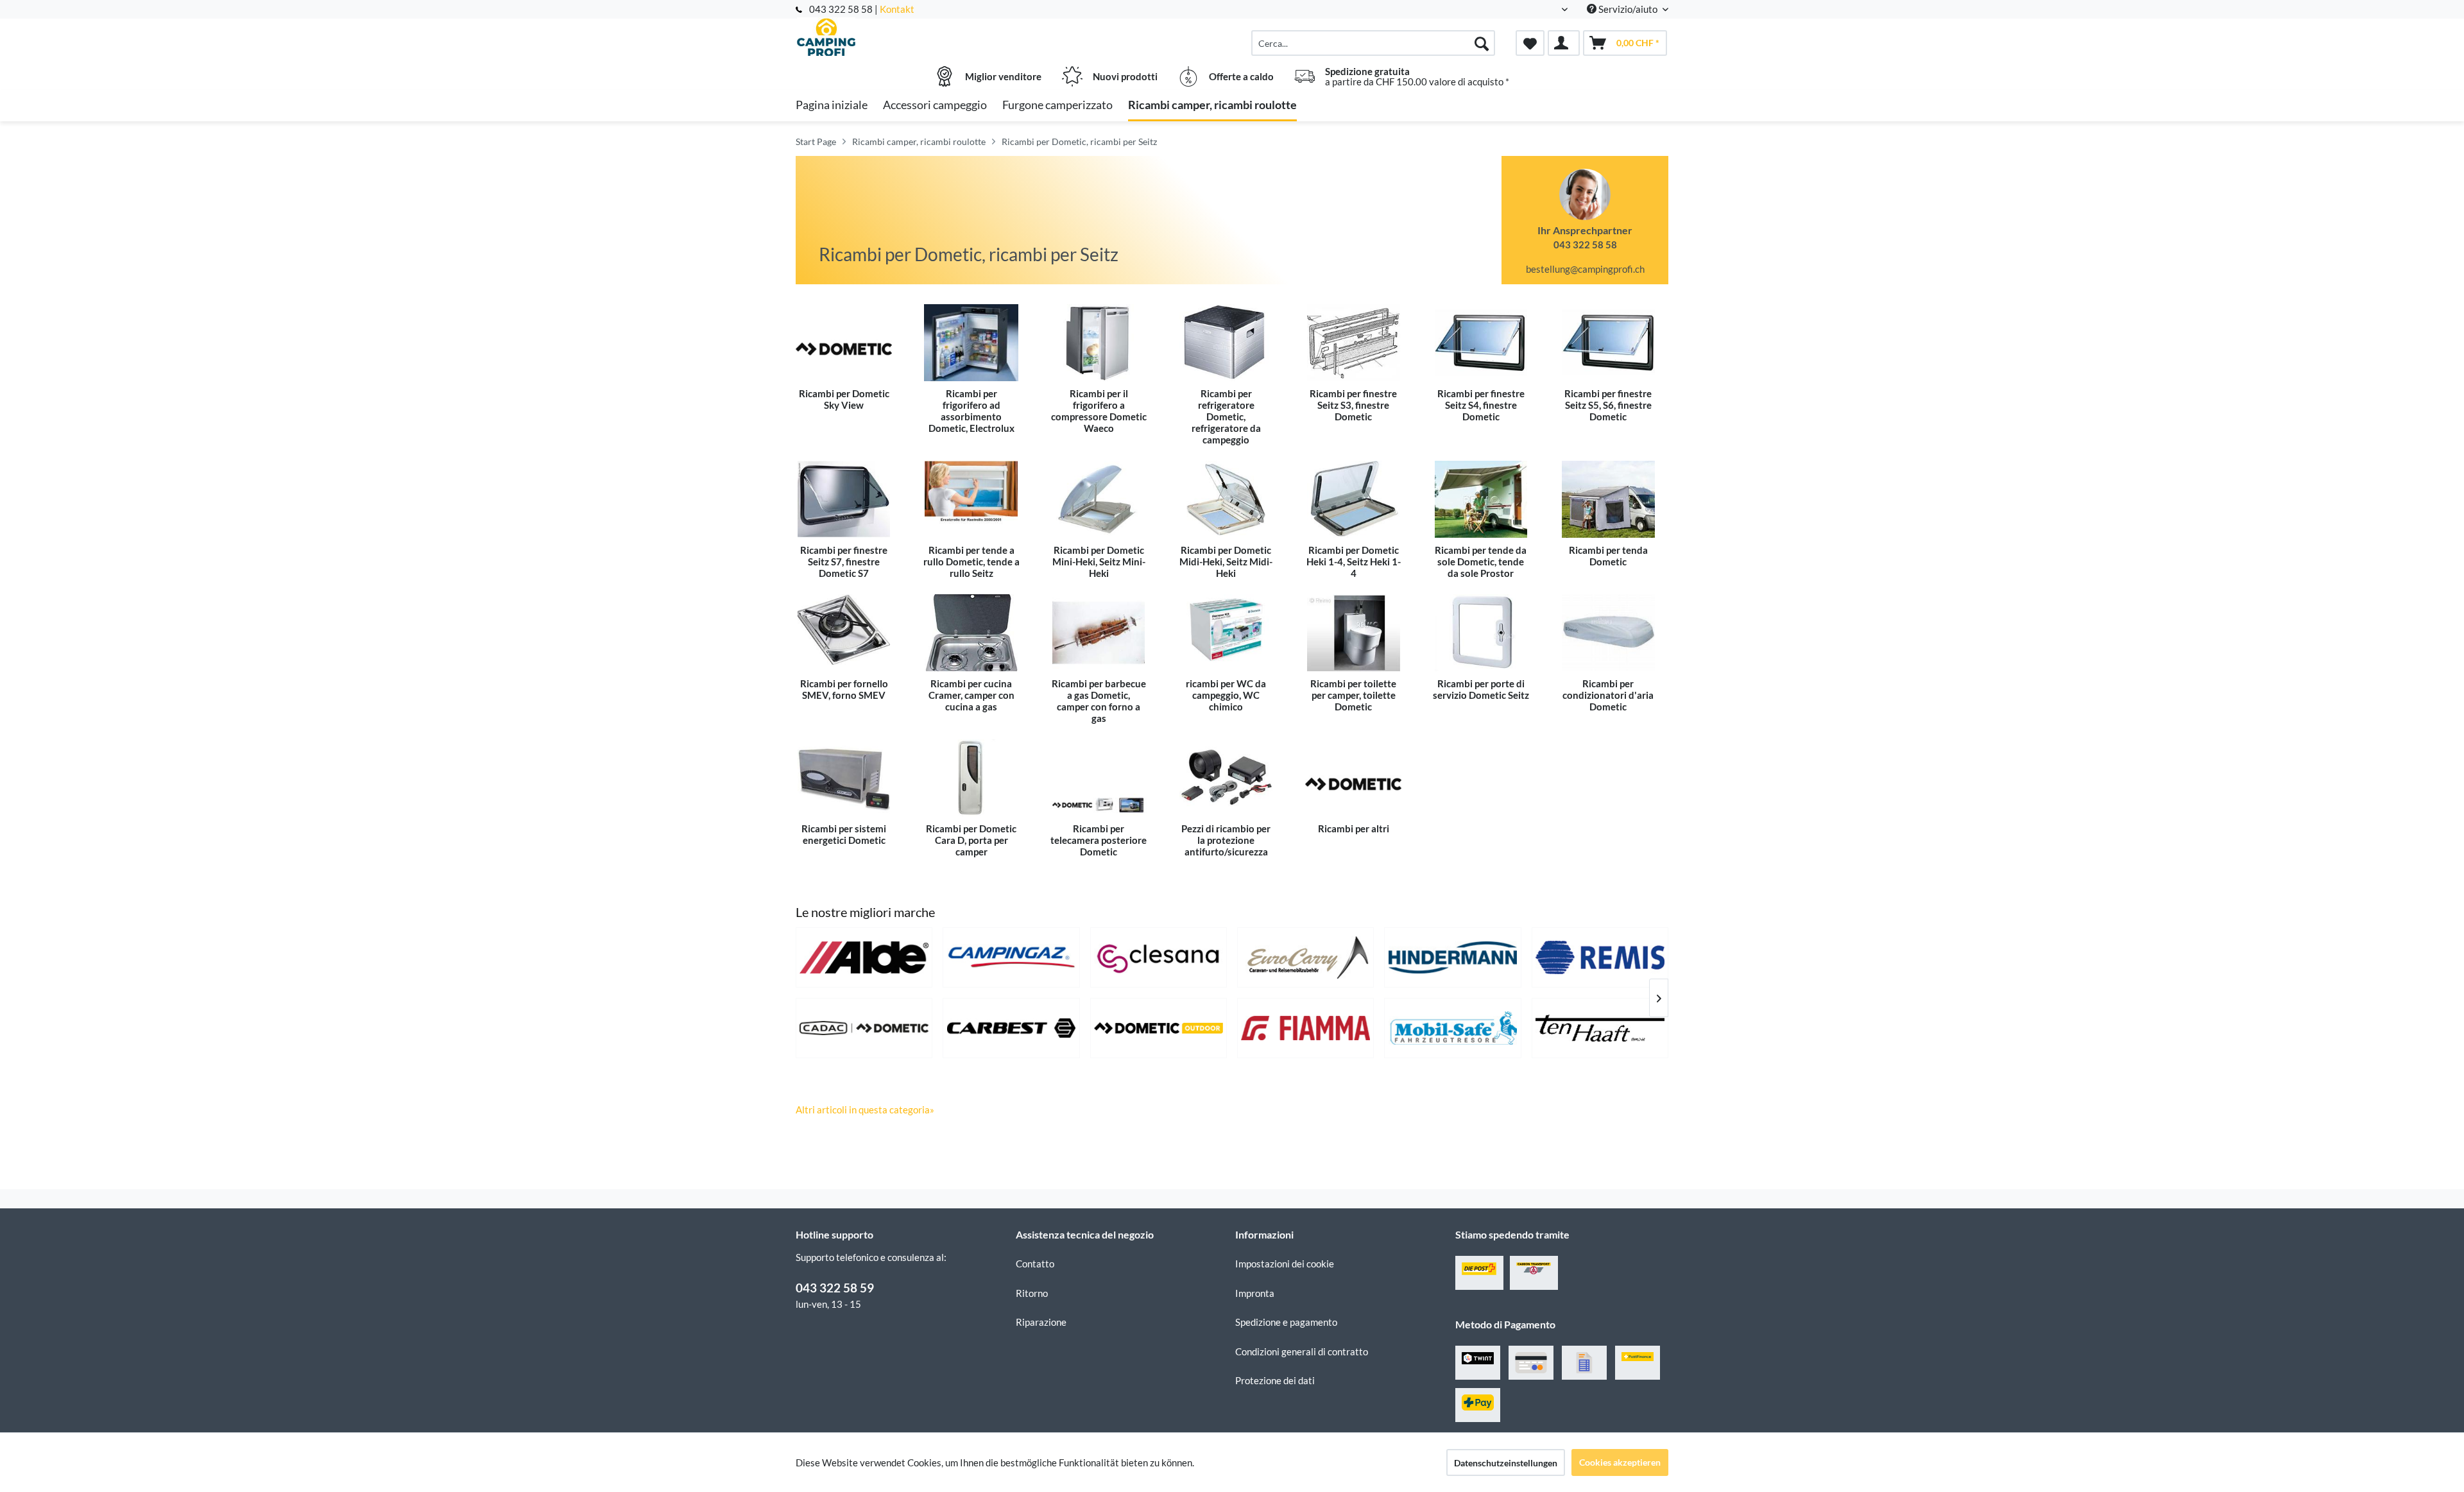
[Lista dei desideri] (1530, 43)
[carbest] (1011, 1028)
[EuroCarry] (1305, 957)
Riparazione (1041, 1322)
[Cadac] (864, 1028)
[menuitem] (1373, 43)
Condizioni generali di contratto (1302, 1351)
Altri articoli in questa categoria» (865, 1110)
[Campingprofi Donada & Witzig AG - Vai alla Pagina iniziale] (904, 37)
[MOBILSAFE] (1452, 1028)
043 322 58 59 (835, 1288)
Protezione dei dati (1275, 1380)
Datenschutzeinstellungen (1506, 1463)
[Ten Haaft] (1600, 1028)
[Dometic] (1159, 1028)
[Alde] (864, 957)
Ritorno (1032, 1293)
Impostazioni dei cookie (1285, 1264)
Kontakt (897, 9)
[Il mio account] (1564, 43)
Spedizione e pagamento (1286, 1322)
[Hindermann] (1452, 957)
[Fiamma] (1305, 1028)
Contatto (1035, 1264)
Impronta (1255, 1293)
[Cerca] (1482, 43)
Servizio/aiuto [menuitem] (1628, 9)
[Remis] (1600, 957)
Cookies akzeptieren (1620, 1462)
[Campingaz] (1011, 957)
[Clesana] (1159, 957)
